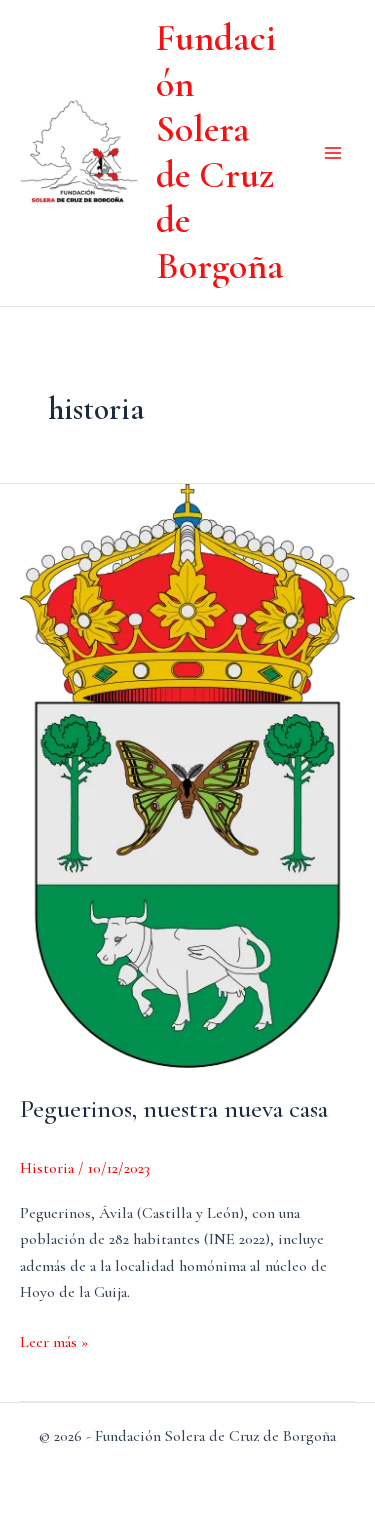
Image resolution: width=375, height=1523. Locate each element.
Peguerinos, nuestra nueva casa (174, 1108)
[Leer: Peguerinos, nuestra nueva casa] (187, 774)
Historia (47, 1168)
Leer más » (54, 1343)
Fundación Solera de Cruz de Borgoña (220, 152)
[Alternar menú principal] (333, 153)
